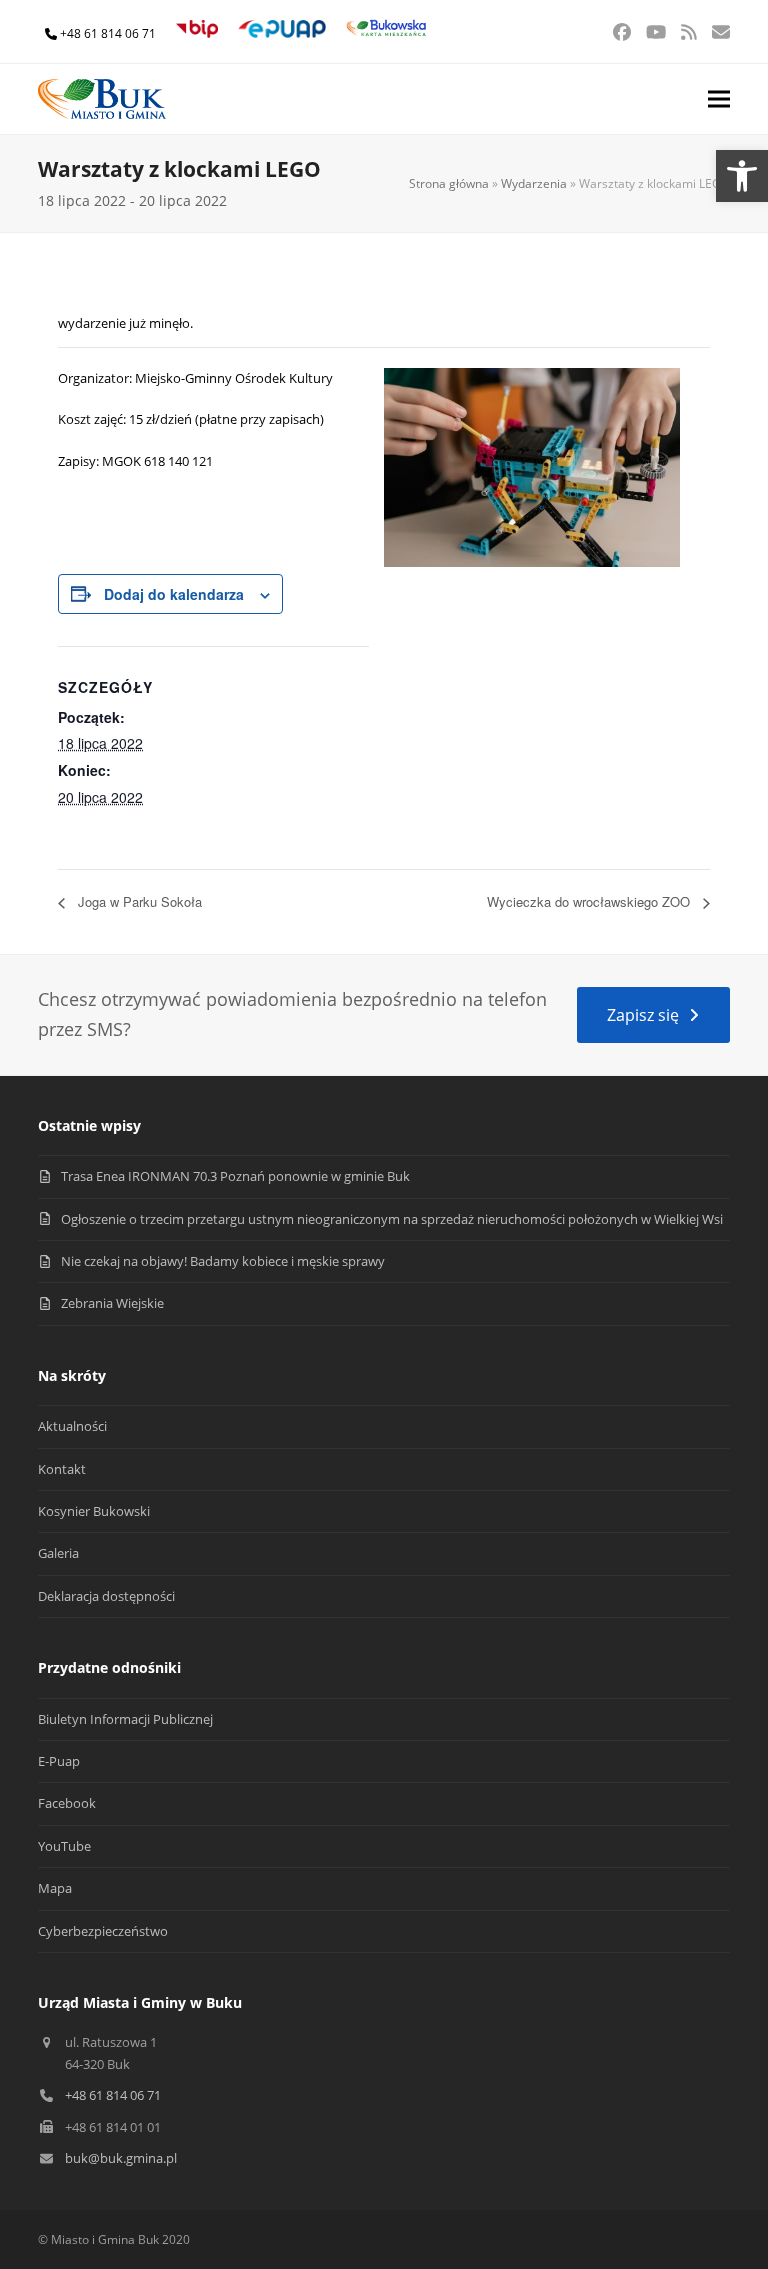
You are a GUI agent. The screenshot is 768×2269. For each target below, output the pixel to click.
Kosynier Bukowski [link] (94, 1511)
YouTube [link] (64, 1846)
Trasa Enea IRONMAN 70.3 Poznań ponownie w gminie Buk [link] (235, 1176)
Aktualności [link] (72, 1426)
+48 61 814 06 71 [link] (108, 33)
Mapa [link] (55, 1888)
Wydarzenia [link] (534, 183)
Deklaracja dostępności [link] (106, 1596)
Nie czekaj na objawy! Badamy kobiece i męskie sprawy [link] (223, 1261)
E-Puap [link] (59, 1761)
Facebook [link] (67, 1803)
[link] (742, 176)
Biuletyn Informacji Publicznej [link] (125, 1719)
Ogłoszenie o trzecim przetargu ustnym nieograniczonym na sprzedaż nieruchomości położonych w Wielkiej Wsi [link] (392, 1219)
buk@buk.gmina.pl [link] (121, 2158)
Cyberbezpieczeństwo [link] (103, 1931)
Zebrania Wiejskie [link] (112, 1303)
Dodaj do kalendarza (174, 594)
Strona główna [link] (449, 183)
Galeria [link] (58, 1553)
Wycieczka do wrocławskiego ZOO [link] (590, 901)
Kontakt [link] (62, 1469)
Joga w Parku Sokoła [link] (138, 901)
